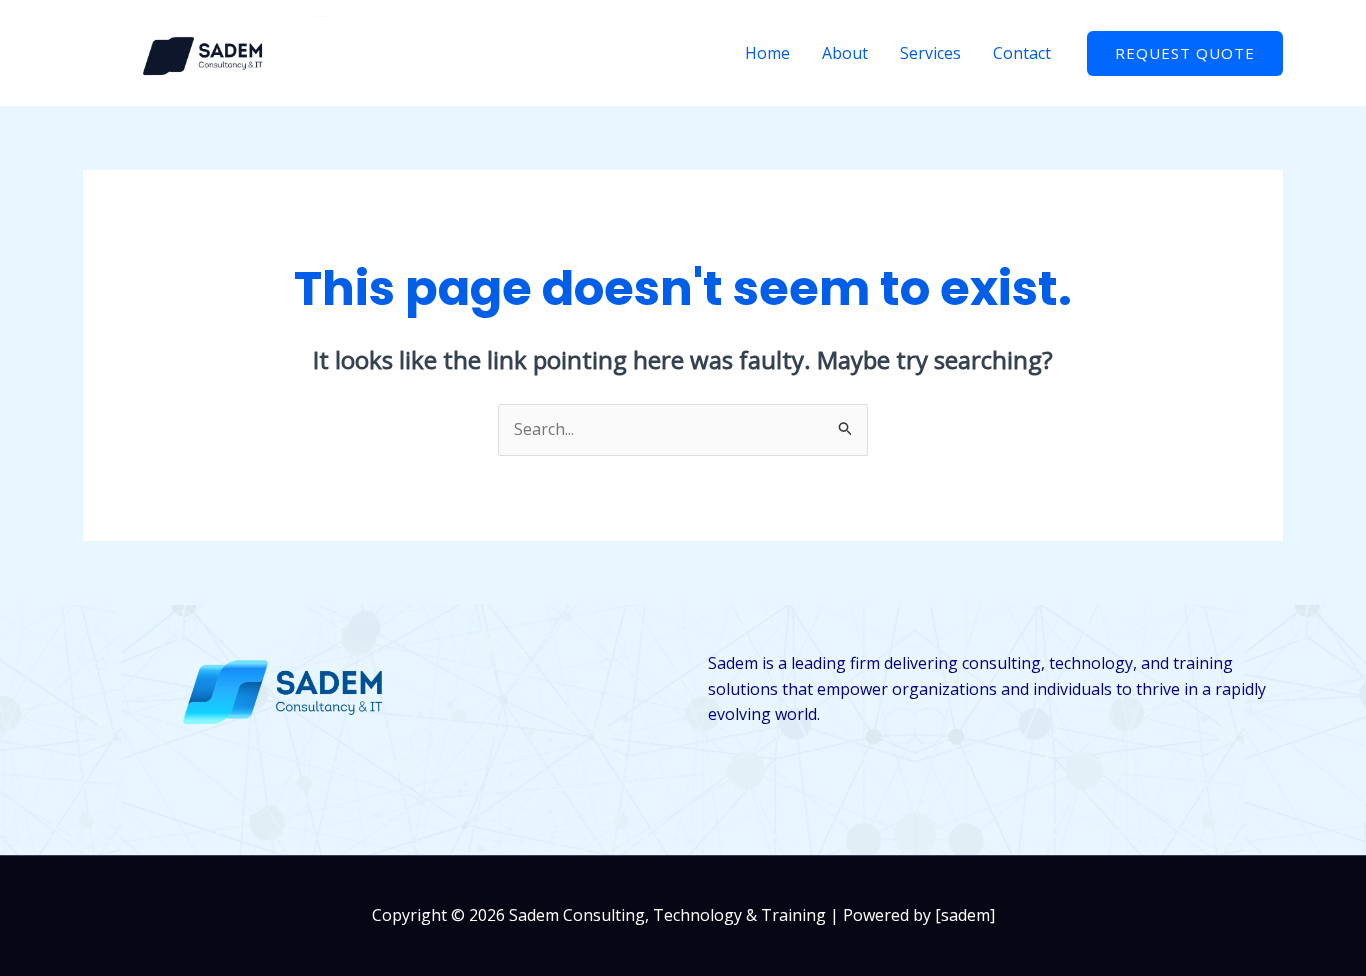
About (845, 53)
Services (930, 53)
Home (767, 53)
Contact (1022, 53)
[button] (1185, 53)
